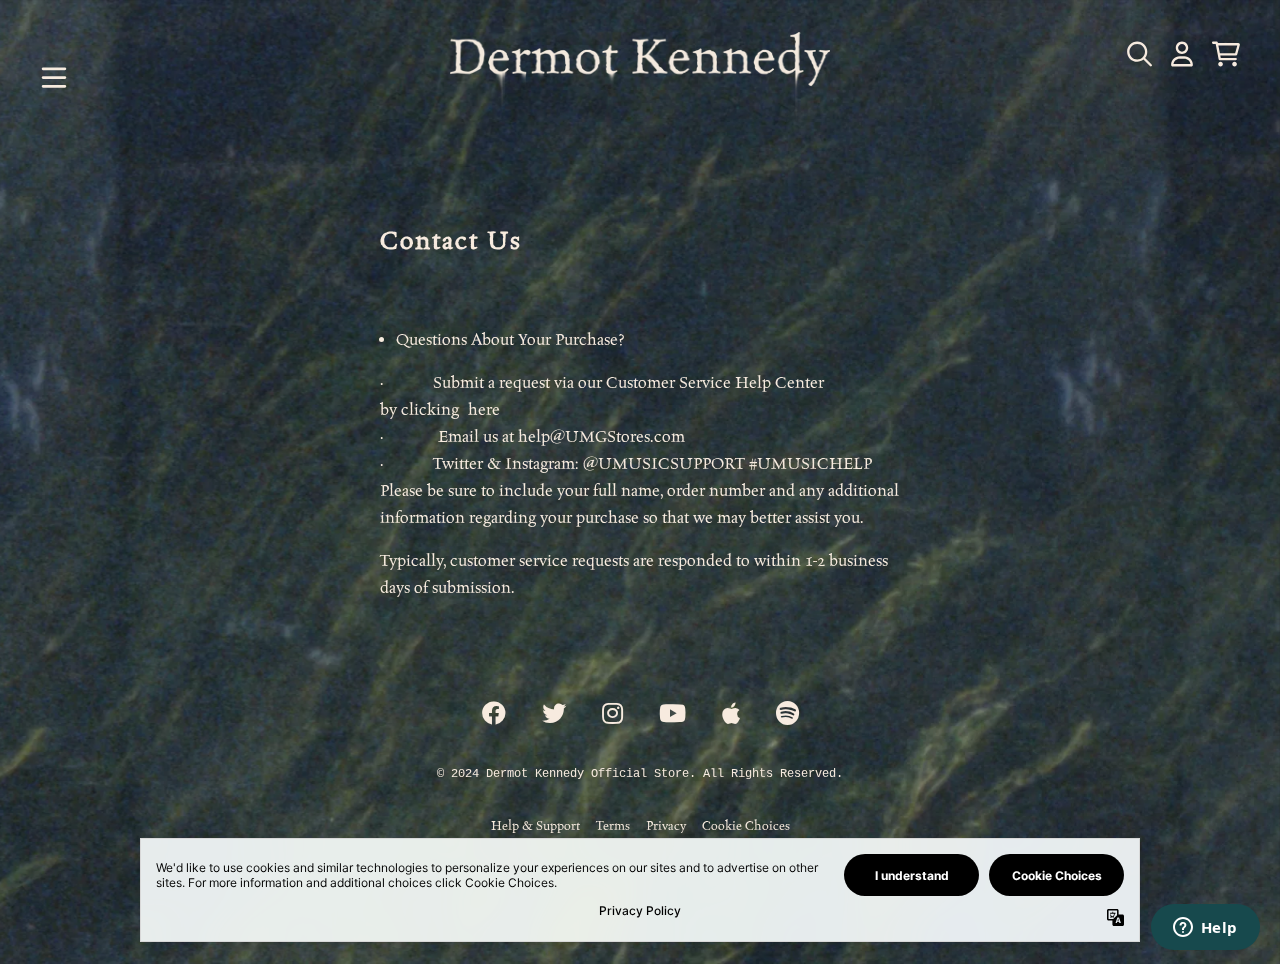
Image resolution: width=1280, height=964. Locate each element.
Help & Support (535, 825)
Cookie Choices (746, 825)
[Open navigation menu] (54, 78)
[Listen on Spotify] (787, 715)
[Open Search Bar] (1138, 54)
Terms (613, 825)
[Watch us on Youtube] (672, 715)
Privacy (666, 825)
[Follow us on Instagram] (612, 715)
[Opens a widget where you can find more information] (1205, 929)
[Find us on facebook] (494, 715)
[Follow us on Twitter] (554, 715)
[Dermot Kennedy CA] (640, 78)
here (484, 409)
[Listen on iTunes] (731, 715)
